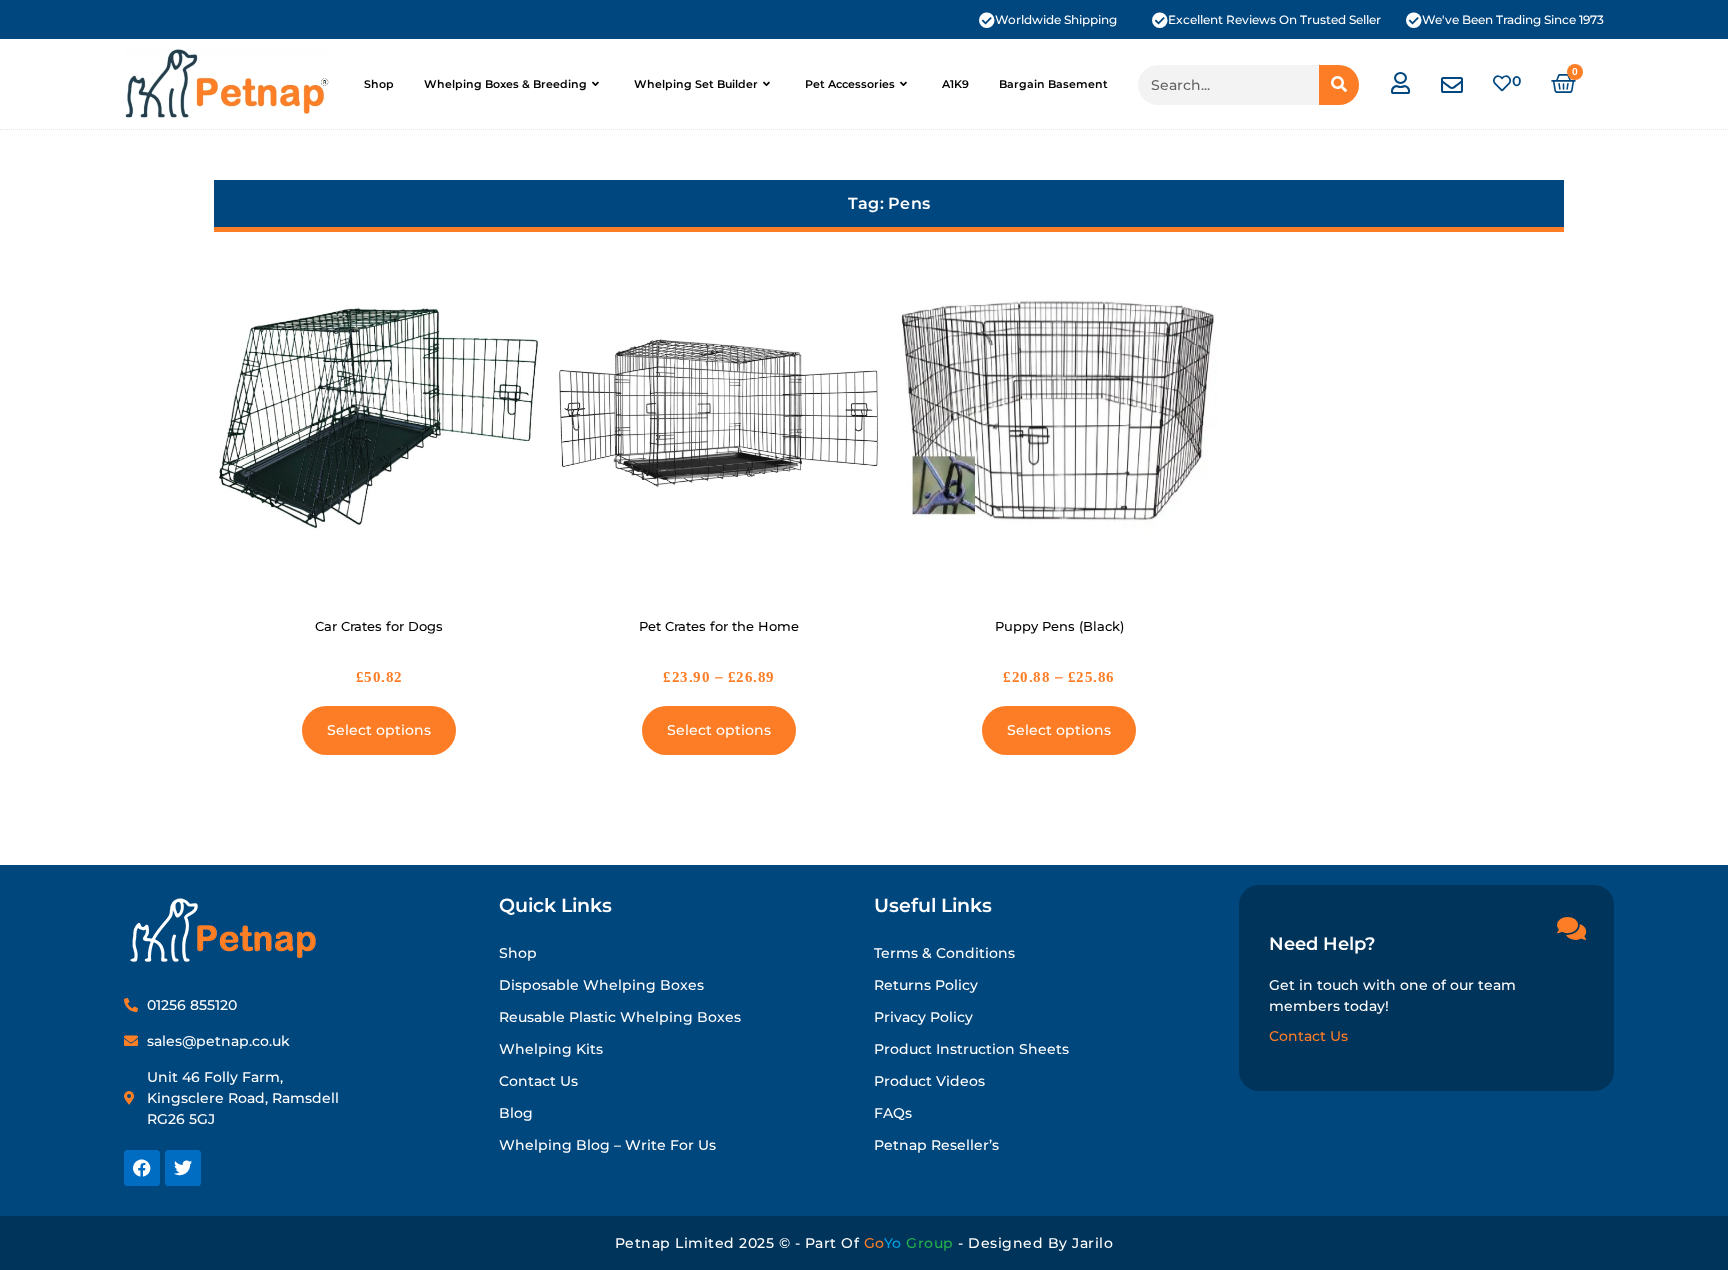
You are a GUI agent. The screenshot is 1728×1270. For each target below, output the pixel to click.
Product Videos (929, 1081)
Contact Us (538, 1081)
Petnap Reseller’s (936, 1145)
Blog (516, 1113)
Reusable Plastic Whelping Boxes (620, 1017)
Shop (379, 84)
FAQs (893, 1113)
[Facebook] (142, 1168)
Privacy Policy (923, 1017)
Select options (379, 730)
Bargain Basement (1053, 84)
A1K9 (955, 84)
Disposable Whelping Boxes (601, 985)
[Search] (1339, 85)
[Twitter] (183, 1168)
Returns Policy (926, 985)
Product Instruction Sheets (971, 1049)
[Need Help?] (1571, 928)
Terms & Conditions (944, 953)
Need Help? (1322, 944)
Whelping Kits (551, 1049)
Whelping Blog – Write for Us (607, 1145)
